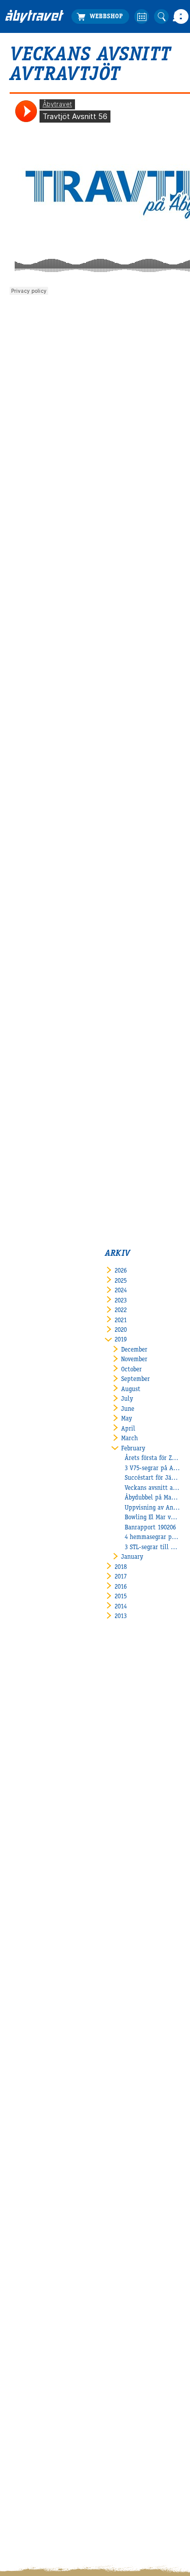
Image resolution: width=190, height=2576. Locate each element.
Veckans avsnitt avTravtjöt (153, 1489)
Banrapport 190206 (150, 1528)
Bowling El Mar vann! (153, 1518)
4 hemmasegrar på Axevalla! (153, 1538)
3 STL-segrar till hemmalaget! (153, 1548)
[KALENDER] (142, 16)
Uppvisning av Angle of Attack (153, 1508)
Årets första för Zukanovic (153, 1459)
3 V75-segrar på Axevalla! (153, 1469)
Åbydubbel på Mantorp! (153, 1498)
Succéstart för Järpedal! (153, 1478)
